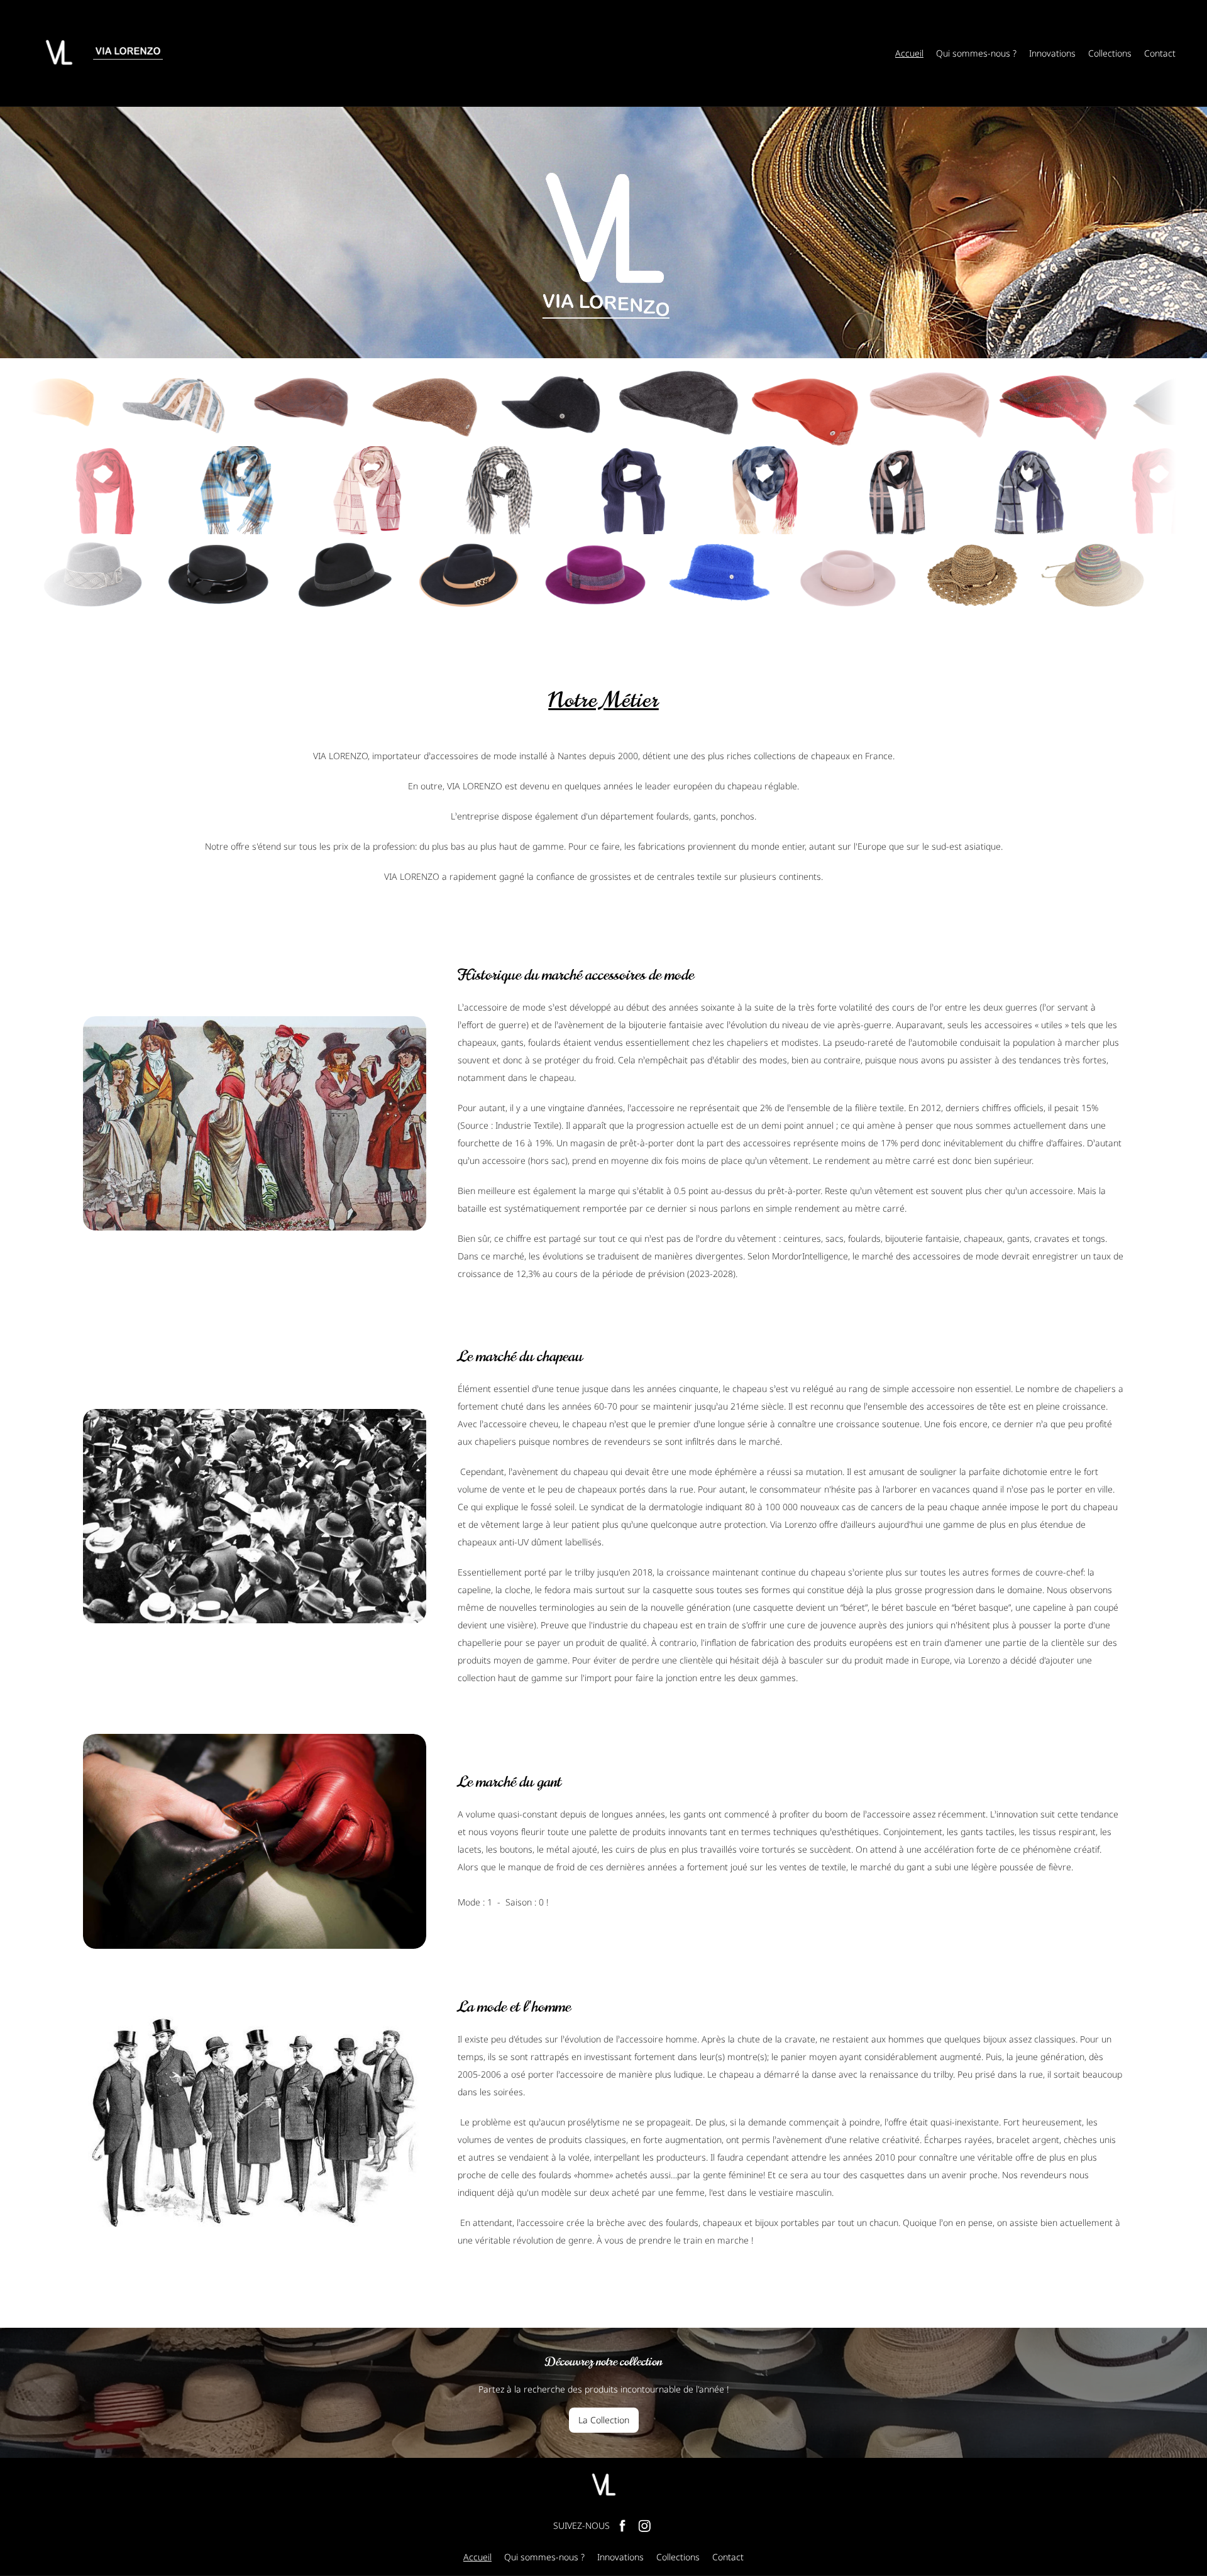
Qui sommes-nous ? (976, 53)
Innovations (1052, 53)
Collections (1110, 53)
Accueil (909, 53)
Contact (1160, 53)
